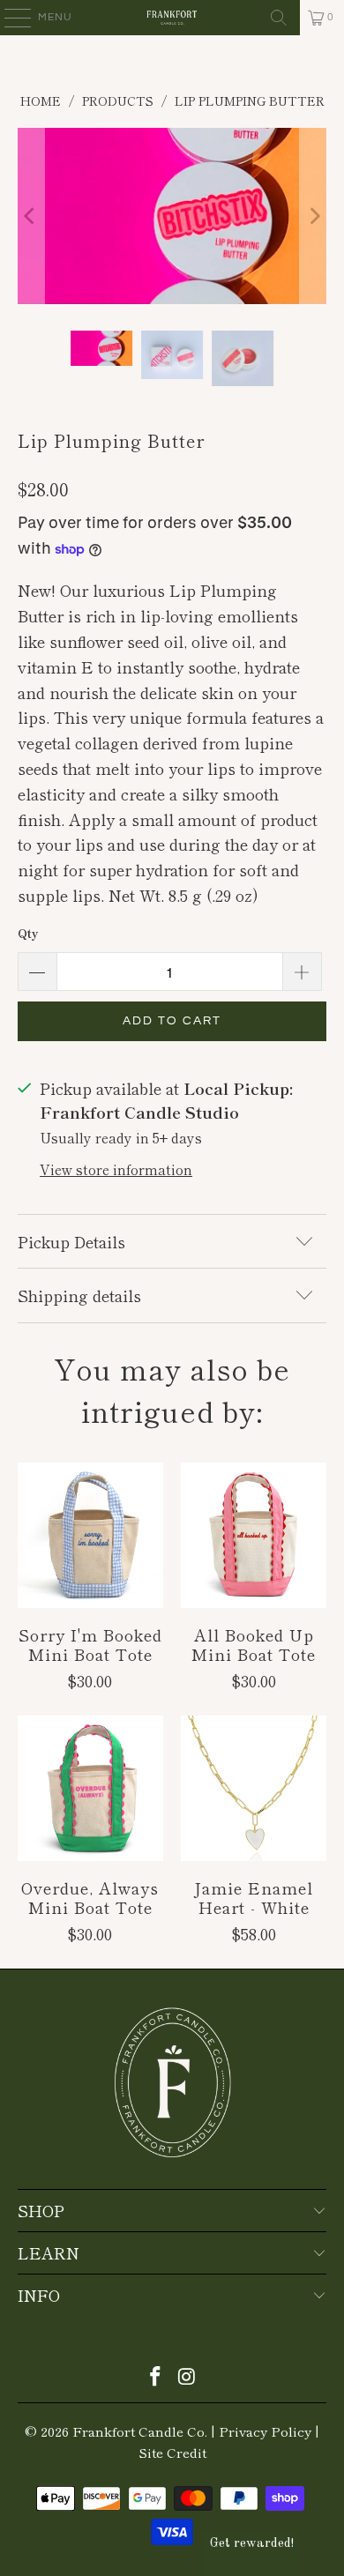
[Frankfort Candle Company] (172, 18)
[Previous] (31, 216)
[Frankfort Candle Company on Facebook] (155, 2376)
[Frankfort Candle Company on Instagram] (187, 2376)
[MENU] (9, 18)
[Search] (279, 18)
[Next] (313, 216)
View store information (116, 1169)
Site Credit (172, 2452)
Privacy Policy (265, 2431)
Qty (28, 933)
